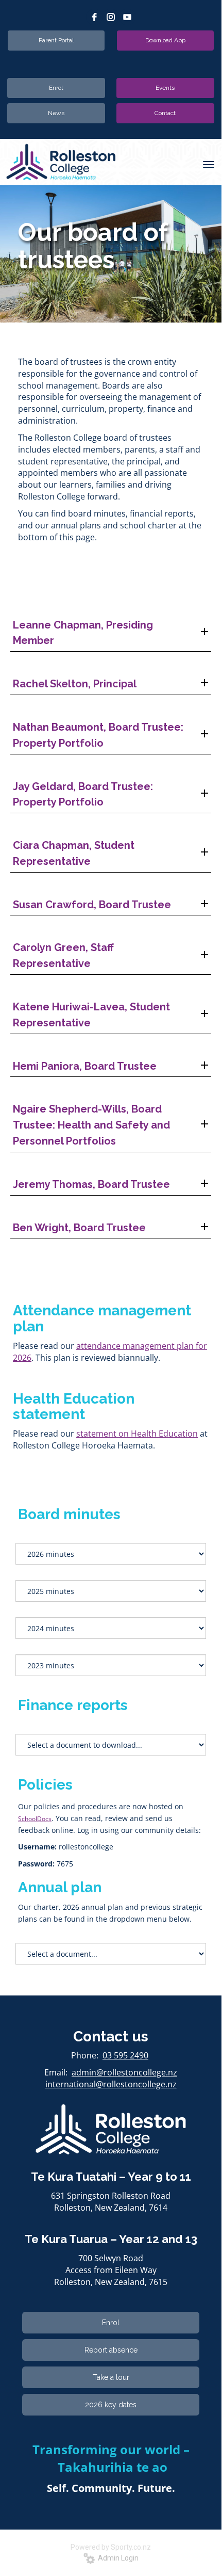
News (56, 113)
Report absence (111, 2350)
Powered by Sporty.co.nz (111, 2547)
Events (165, 88)
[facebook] (94, 17)
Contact (165, 113)
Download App (165, 40)
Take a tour (111, 2377)
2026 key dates (111, 2405)
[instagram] (111, 17)
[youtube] (127, 17)
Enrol (56, 88)
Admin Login (117, 2558)
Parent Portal (56, 40)
